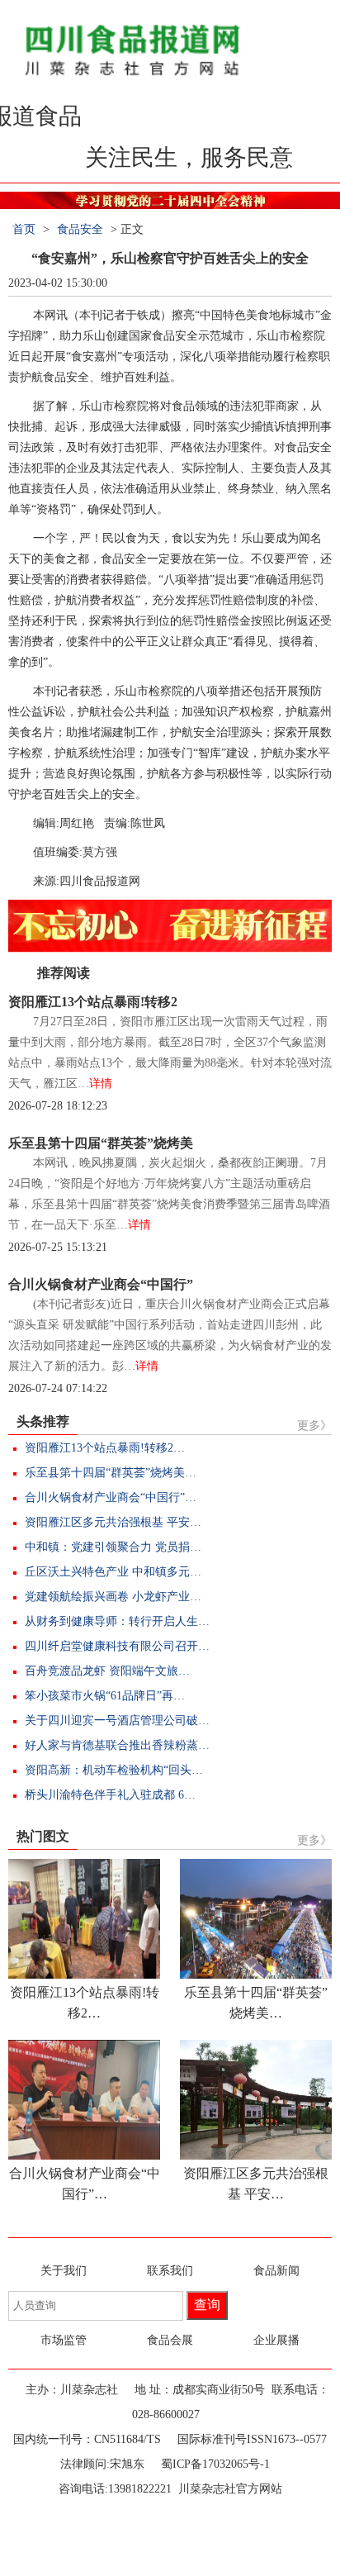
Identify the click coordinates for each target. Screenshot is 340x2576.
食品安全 (80, 229)
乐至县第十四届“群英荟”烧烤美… (111, 1473)
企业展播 (276, 2340)
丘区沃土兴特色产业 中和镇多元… (113, 1572)
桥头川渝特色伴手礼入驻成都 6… (110, 1795)
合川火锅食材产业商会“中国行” (101, 1284)
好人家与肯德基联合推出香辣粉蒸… (117, 1745)
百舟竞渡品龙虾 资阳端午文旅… (107, 1671)
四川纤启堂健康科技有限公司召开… (117, 1646)
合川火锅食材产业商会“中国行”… (111, 1497)
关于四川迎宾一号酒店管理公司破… (117, 1721)
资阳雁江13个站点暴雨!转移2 (93, 1002)
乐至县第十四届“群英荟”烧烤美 (101, 1143)
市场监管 (64, 2340)
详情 (101, 1084)
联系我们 (170, 2271)
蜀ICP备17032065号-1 (215, 2464)
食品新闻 (276, 2271)
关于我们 (64, 2271)
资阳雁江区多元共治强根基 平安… (113, 1522)
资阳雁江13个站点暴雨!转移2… (105, 1448)
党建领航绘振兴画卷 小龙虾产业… (113, 1597)
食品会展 (170, 2340)
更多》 (314, 1426)
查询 (207, 2305)
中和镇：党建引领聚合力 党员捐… (113, 1547)
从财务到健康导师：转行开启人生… (117, 1621)
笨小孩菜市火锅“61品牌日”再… (105, 1696)
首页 (24, 229)
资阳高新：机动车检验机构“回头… (114, 1770)
